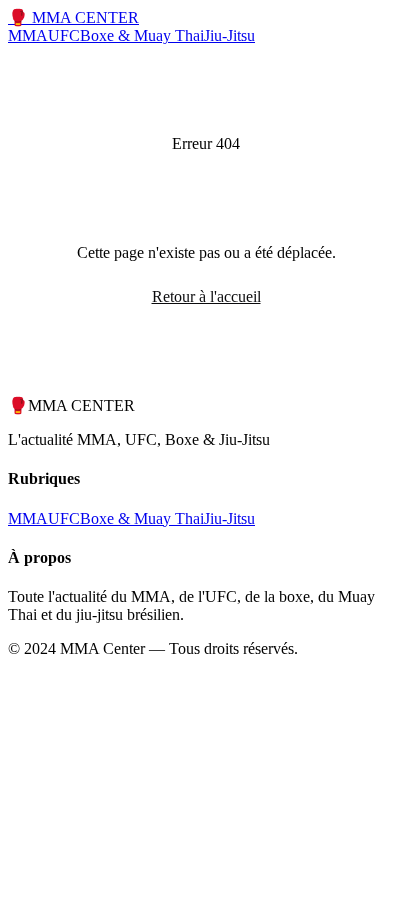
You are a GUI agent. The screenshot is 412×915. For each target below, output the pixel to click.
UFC (64, 35)
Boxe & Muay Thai (142, 35)
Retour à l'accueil (206, 296)
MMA (28, 35)
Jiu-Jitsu (229, 35)
